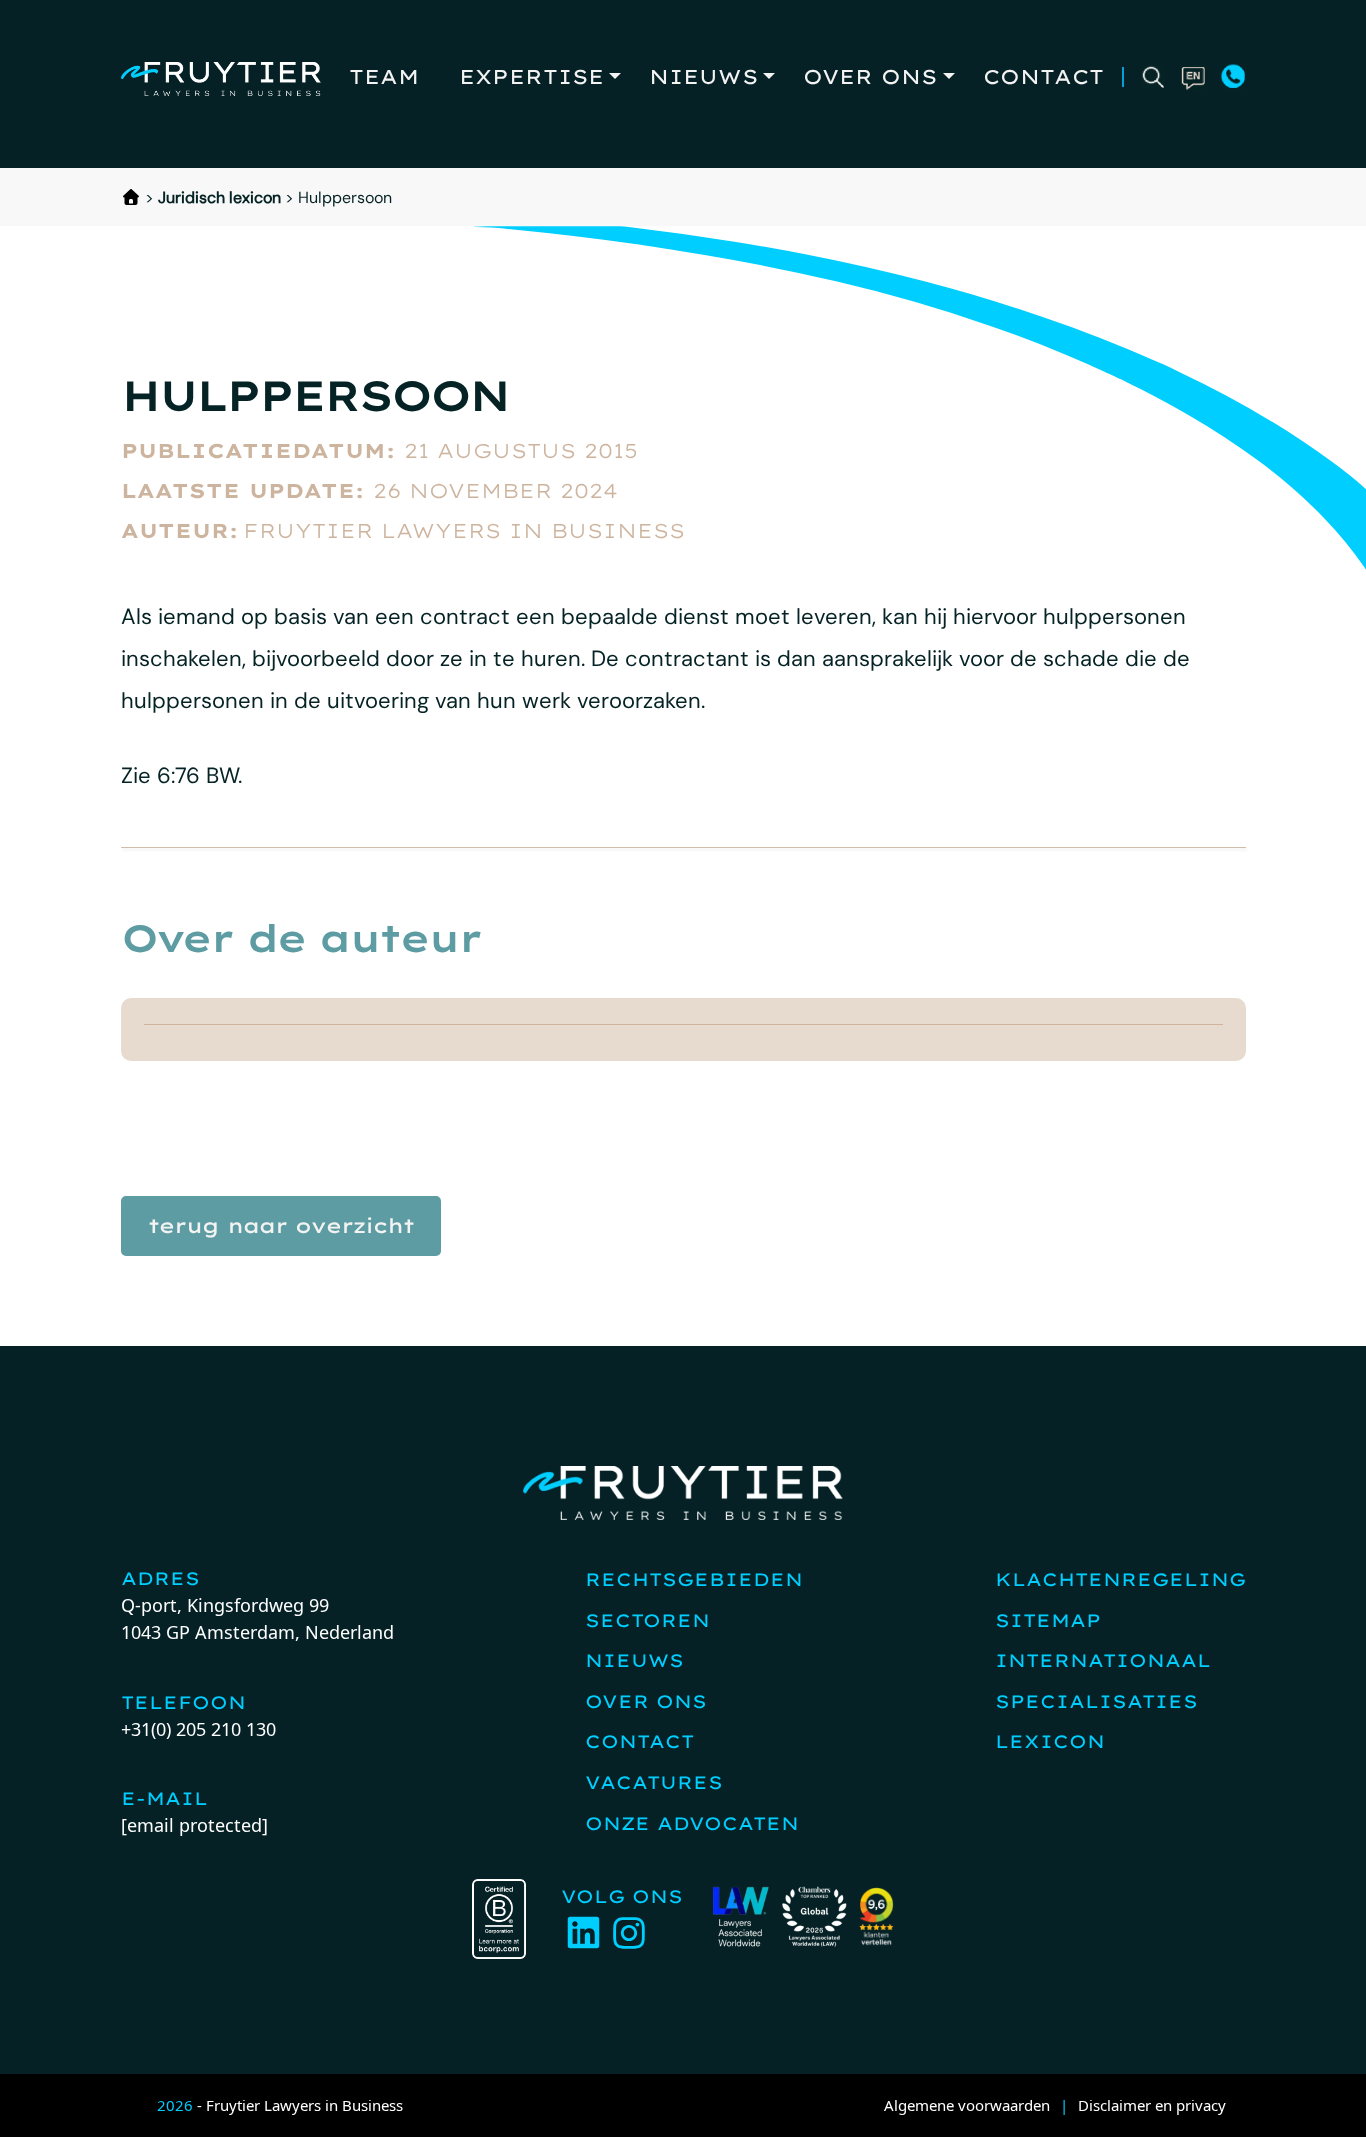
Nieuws (703, 76)
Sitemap (1048, 1620)
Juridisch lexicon (219, 197)
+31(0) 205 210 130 (198, 1729)
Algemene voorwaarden (967, 2105)
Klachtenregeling (1120, 1579)
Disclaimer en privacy (1152, 2105)
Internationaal (1103, 1660)
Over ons (870, 76)
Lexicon (1050, 1741)
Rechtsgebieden (694, 1579)
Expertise (531, 76)
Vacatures (654, 1782)
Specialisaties (1096, 1701)
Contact (1043, 76)
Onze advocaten (692, 1823)
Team (384, 76)
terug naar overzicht (281, 1225)
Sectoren (647, 1620)
